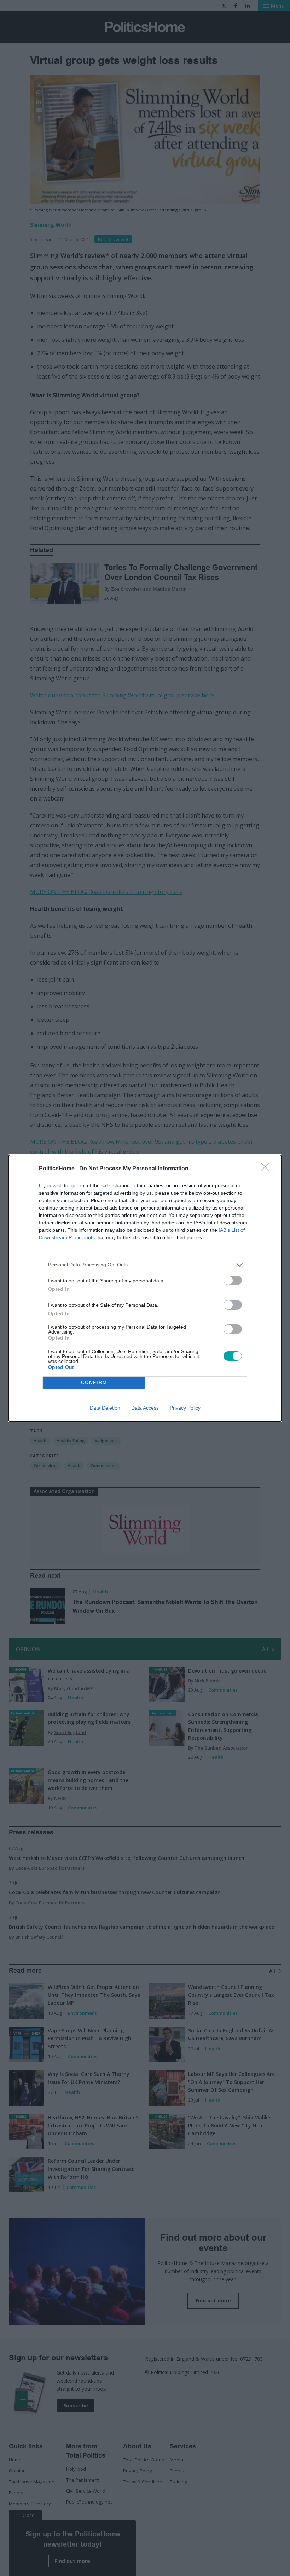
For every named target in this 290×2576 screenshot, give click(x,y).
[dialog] (145, 1288)
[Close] (267, 1169)
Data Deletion (105, 1408)
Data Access (145, 1408)
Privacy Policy (185, 1408)
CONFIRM (94, 1383)
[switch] (233, 1280)
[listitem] (145, 1265)
